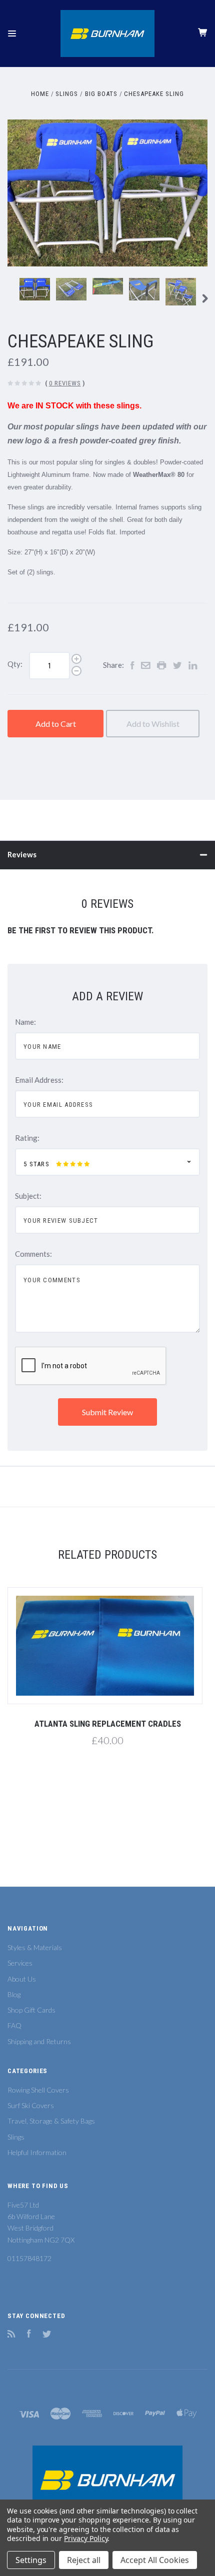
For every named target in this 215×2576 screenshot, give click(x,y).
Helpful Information (37, 2152)
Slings (16, 2137)
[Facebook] (29, 2335)
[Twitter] (47, 2335)
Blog (14, 1994)
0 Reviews (65, 383)
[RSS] (11, 2335)
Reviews (22, 854)
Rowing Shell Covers (38, 2090)
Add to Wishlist (153, 724)
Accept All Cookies (155, 2560)
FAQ (14, 2025)
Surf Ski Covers (31, 2105)
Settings (31, 2560)
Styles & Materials (35, 1947)
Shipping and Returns (39, 2041)
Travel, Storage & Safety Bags (51, 2121)
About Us (22, 1979)
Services (20, 1963)
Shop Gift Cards (31, 2010)
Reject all (84, 2560)
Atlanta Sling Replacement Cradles (108, 1724)
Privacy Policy (86, 2538)
